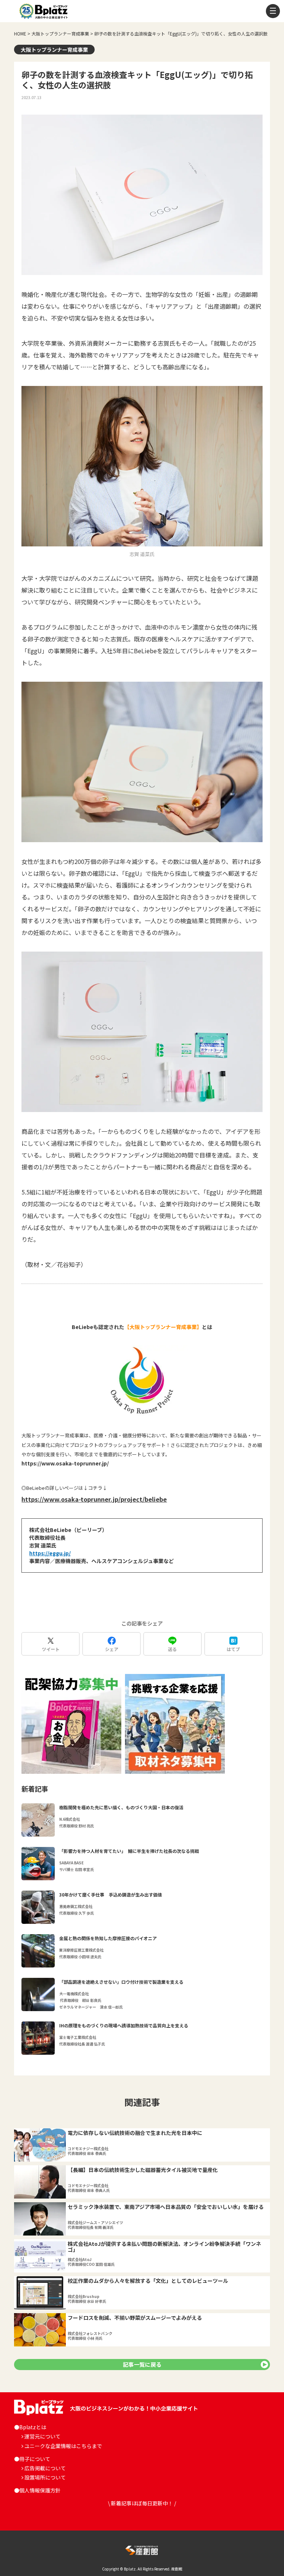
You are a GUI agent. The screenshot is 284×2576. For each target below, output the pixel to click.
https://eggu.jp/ (50, 1553)
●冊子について (32, 2459)
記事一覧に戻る (142, 2364)
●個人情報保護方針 (37, 2490)
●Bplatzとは (30, 2427)
